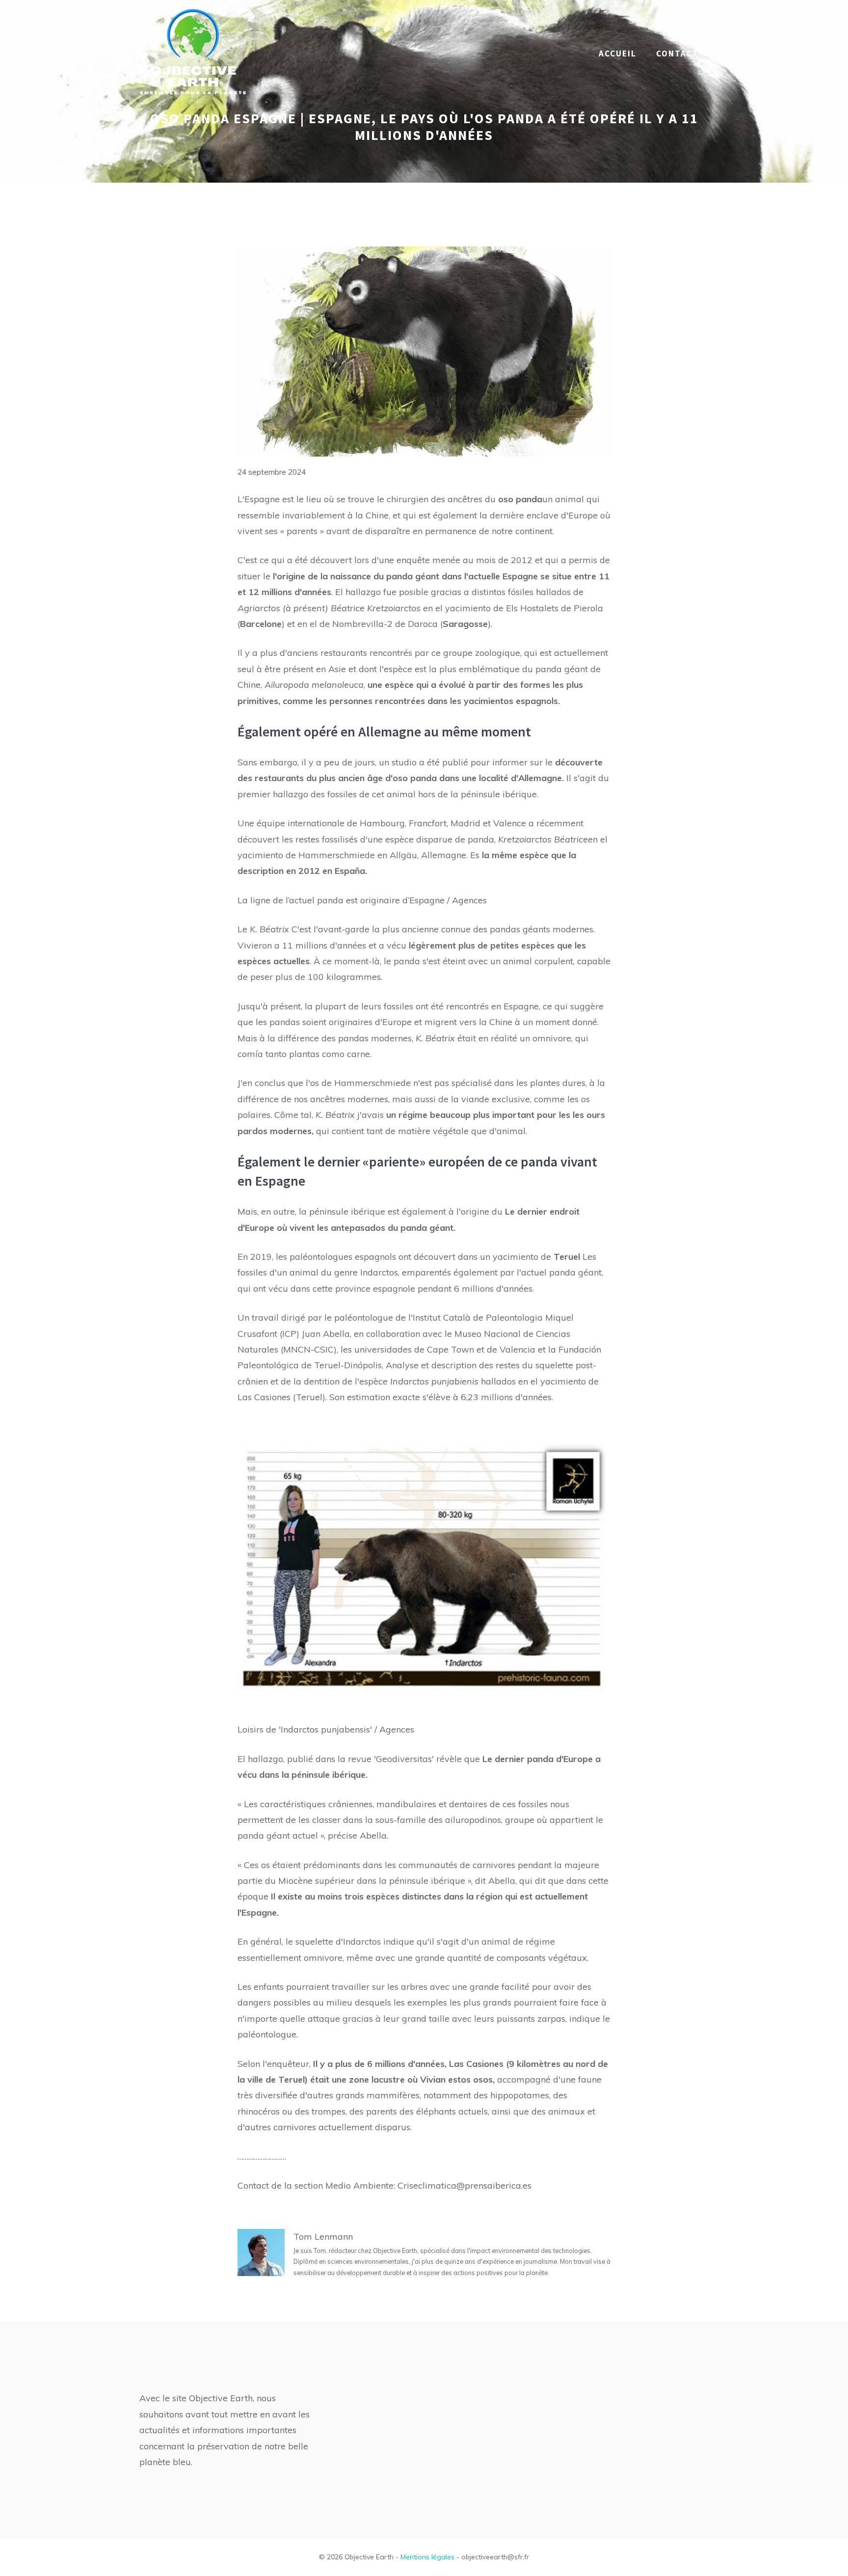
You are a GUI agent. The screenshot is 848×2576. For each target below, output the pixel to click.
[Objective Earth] (193, 53)
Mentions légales (427, 2557)
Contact (677, 54)
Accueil (618, 54)
